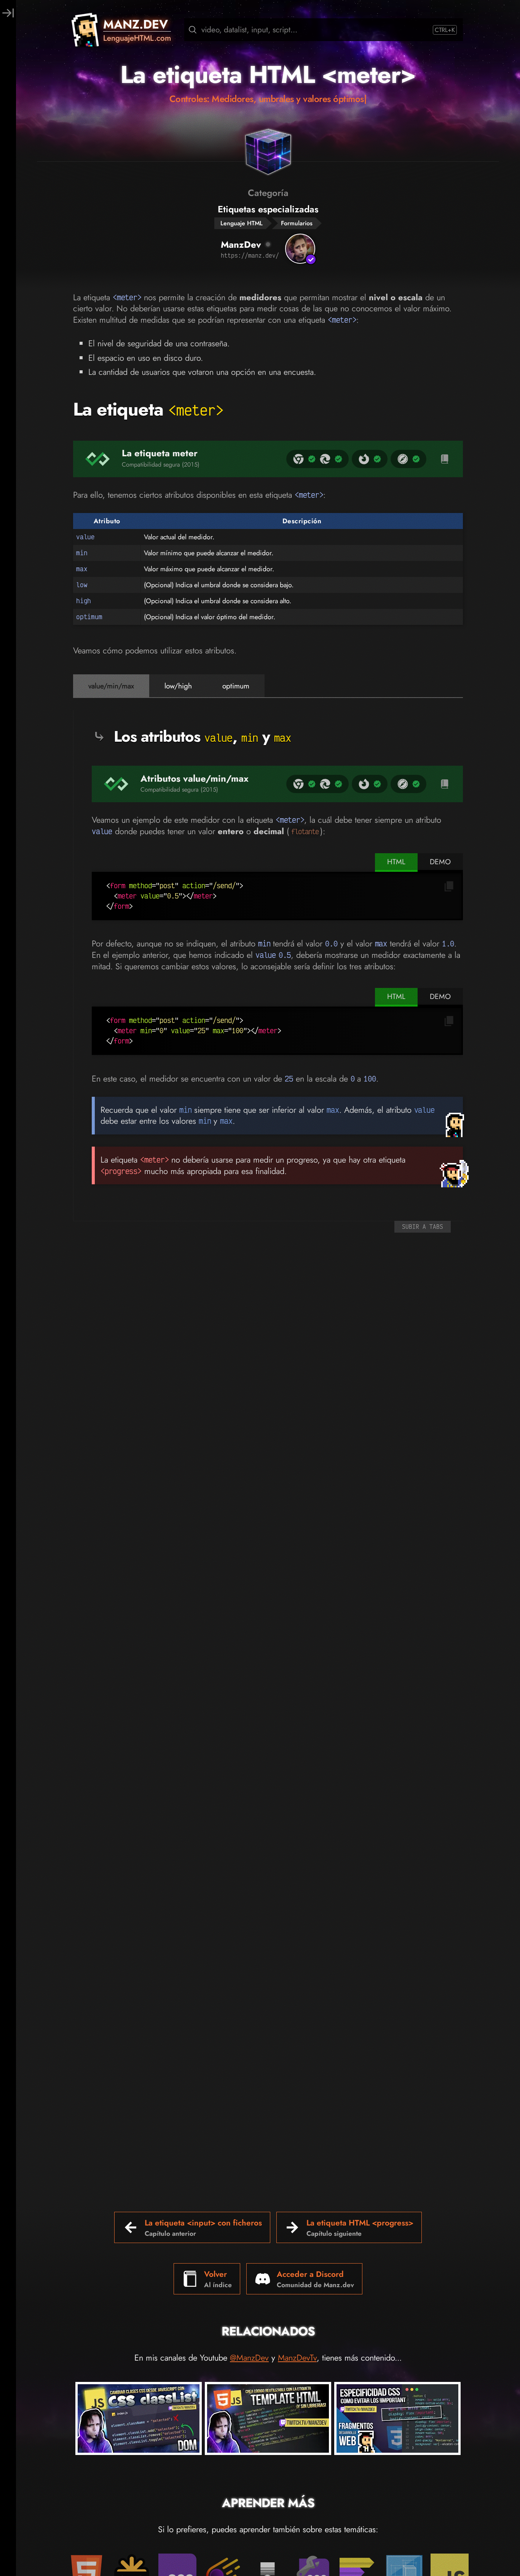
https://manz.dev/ (250, 255)
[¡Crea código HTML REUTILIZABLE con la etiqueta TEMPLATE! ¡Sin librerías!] (268, 2420)
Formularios (297, 223)
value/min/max (111, 686)
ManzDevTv (297, 2358)
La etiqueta (148, 409)
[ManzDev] (300, 249)
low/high (178, 686)
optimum (236, 686)
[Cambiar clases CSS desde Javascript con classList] (139, 2420)
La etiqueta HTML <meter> (268, 75)
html (396, 862)
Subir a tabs (423, 1227)
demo (440, 862)
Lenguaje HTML (242, 223)
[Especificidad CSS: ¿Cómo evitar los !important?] (397, 2420)
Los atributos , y (202, 736)
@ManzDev (249, 2358)
